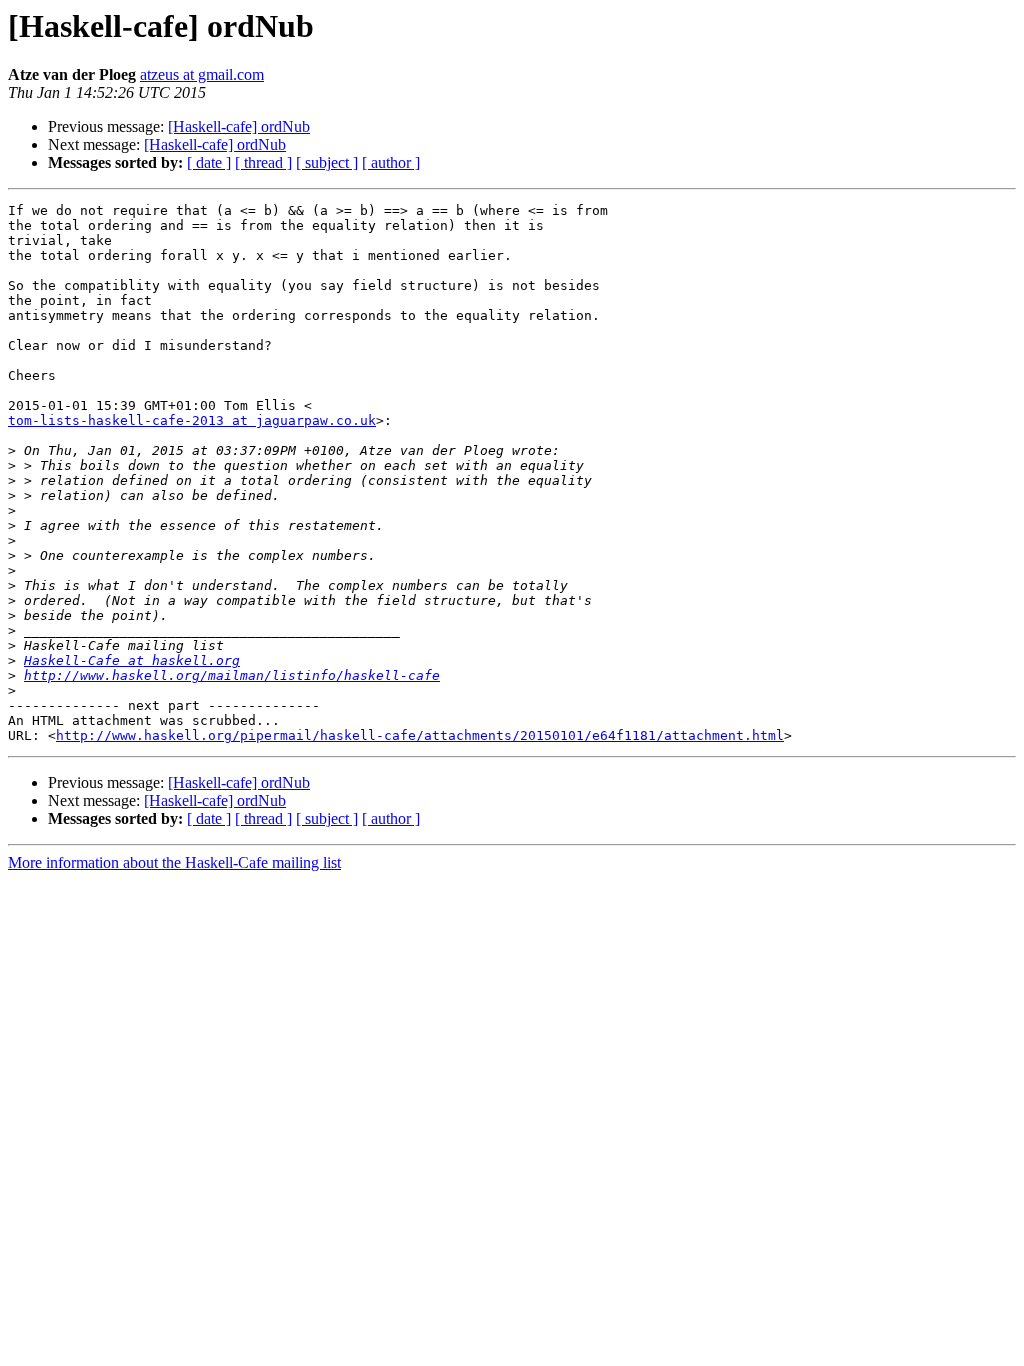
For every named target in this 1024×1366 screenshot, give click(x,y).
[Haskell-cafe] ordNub (239, 126)
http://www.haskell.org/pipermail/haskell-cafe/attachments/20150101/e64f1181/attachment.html (420, 735)
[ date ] (209, 162)
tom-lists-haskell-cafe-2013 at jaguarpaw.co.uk (192, 420)
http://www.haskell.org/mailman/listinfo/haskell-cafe (232, 675)
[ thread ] (263, 162)
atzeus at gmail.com (202, 74)
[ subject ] (327, 162)
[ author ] (391, 162)
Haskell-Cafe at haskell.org (132, 660)
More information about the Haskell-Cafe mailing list (174, 862)
